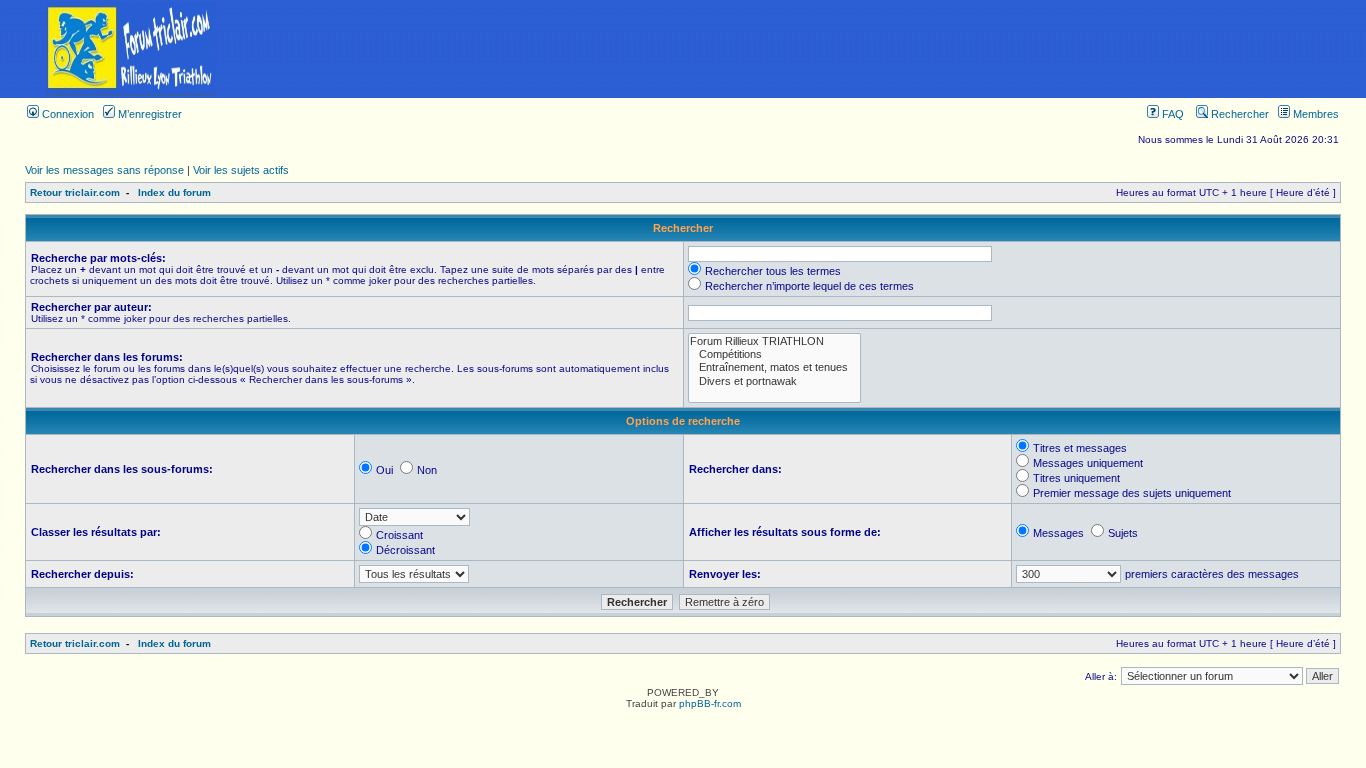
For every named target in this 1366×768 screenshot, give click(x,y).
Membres (1314, 114)
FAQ (1171, 114)
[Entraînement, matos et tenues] (774, 367)
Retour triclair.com (75, 192)
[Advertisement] (814, 49)
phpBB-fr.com (710, 703)
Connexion (66, 114)
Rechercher (1238, 114)
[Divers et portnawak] (774, 381)
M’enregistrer (148, 114)
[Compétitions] (774, 354)
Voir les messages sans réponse (104, 170)
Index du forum (174, 192)
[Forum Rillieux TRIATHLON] (774, 341)
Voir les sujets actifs (241, 170)
